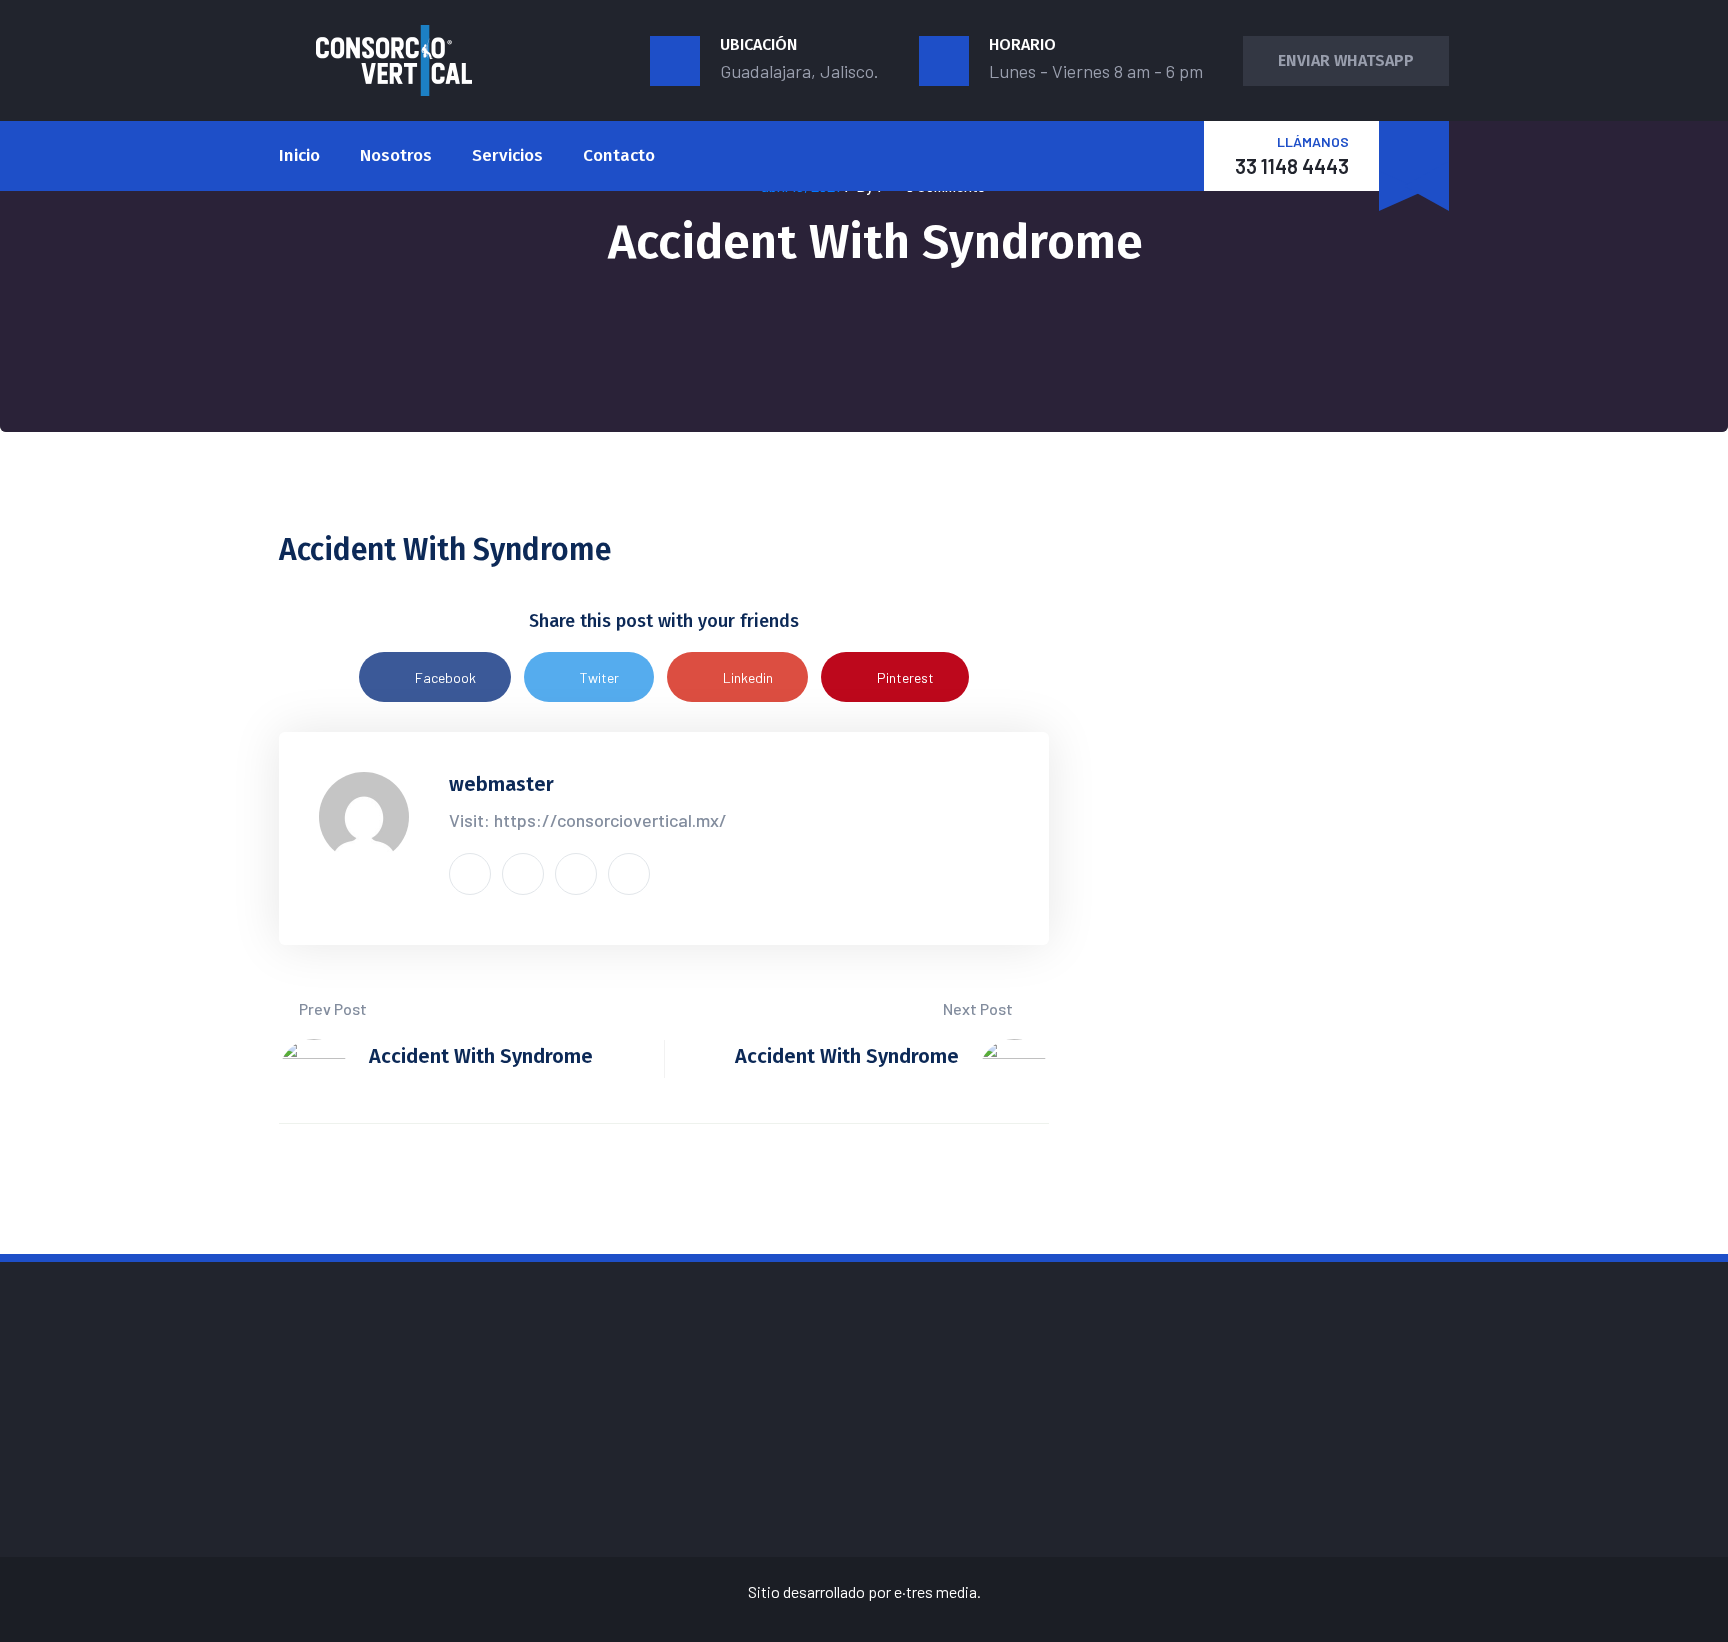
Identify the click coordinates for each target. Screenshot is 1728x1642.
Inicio (299, 155)
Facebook (445, 677)
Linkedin (748, 677)
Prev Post (331, 1008)
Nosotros (396, 155)
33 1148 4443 (1292, 166)
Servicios (507, 155)
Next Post (979, 1008)
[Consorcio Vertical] (394, 60)
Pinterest (905, 677)
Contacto (619, 155)
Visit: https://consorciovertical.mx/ (588, 820)
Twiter (599, 677)
